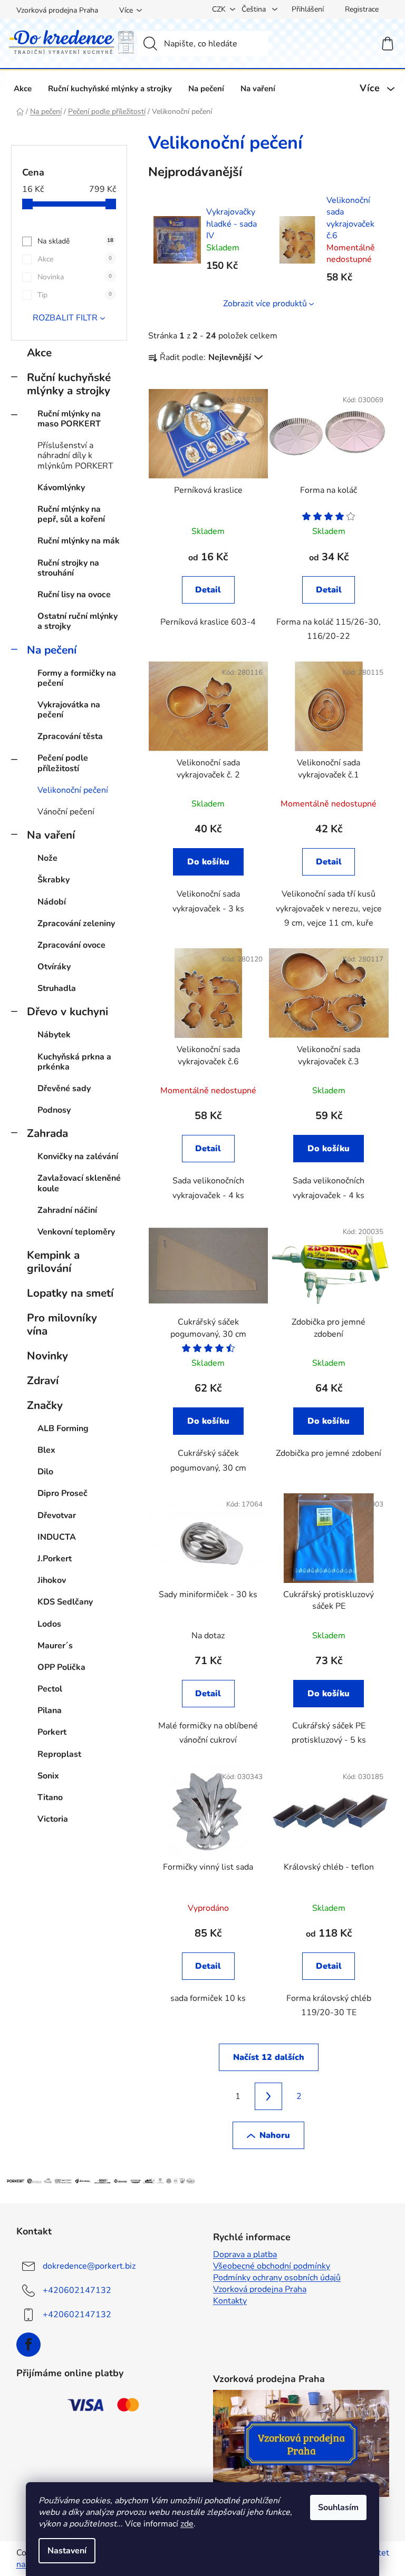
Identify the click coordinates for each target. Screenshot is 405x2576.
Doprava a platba (245, 2254)
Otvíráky (54, 967)
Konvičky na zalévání (78, 1156)
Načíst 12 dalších (269, 2057)
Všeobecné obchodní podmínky (272, 2266)
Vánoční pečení (66, 812)
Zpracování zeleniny (76, 924)
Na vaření (51, 835)
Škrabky (54, 880)
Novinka (75, 277)
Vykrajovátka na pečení (69, 710)
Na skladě (75, 241)
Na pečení (52, 650)
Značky (45, 1405)
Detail (208, 590)
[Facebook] (28, 2345)
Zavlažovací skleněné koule (79, 1183)
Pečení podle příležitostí (63, 763)
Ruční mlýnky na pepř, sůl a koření (71, 514)
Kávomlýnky (61, 488)
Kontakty (230, 2301)
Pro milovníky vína (62, 1324)
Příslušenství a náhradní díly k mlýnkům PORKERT (75, 455)
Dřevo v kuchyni (67, 1012)
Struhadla (57, 988)
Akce (75, 259)
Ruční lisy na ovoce (74, 595)
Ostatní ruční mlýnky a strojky (78, 621)
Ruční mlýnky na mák (79, 541)
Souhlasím (338, 2507)
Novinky (47, 1356)
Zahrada (47, 1133)
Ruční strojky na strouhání (68, 568)
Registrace (362, 9)
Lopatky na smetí (70, 1293)
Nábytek (54, 1035)
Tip (75, 295)
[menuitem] (23, 88)
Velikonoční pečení (73, 790)
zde (187, 2524)
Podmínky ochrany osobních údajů (277, 2278)
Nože (47, 858)
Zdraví (43, 1381)
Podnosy (54, 1110)
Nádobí (52, 902)
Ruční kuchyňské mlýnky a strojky (69, 384)
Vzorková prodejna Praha (57, 10)
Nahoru (275, 2135)
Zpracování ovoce (71, 945)
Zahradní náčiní (67, 1210)
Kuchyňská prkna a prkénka (74, 1062)
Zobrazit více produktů (265, 304)
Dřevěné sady (64, 1088)
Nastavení (67, 2551)
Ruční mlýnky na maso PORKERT (69, 419)
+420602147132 (77, 2290)
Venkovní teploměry (76, 1232)
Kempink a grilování (53, 1262)
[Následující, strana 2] (268, 2096)
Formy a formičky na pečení (77, 678)
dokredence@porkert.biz (89, 2266)
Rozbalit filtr (65, 318)
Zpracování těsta (70, 736)
